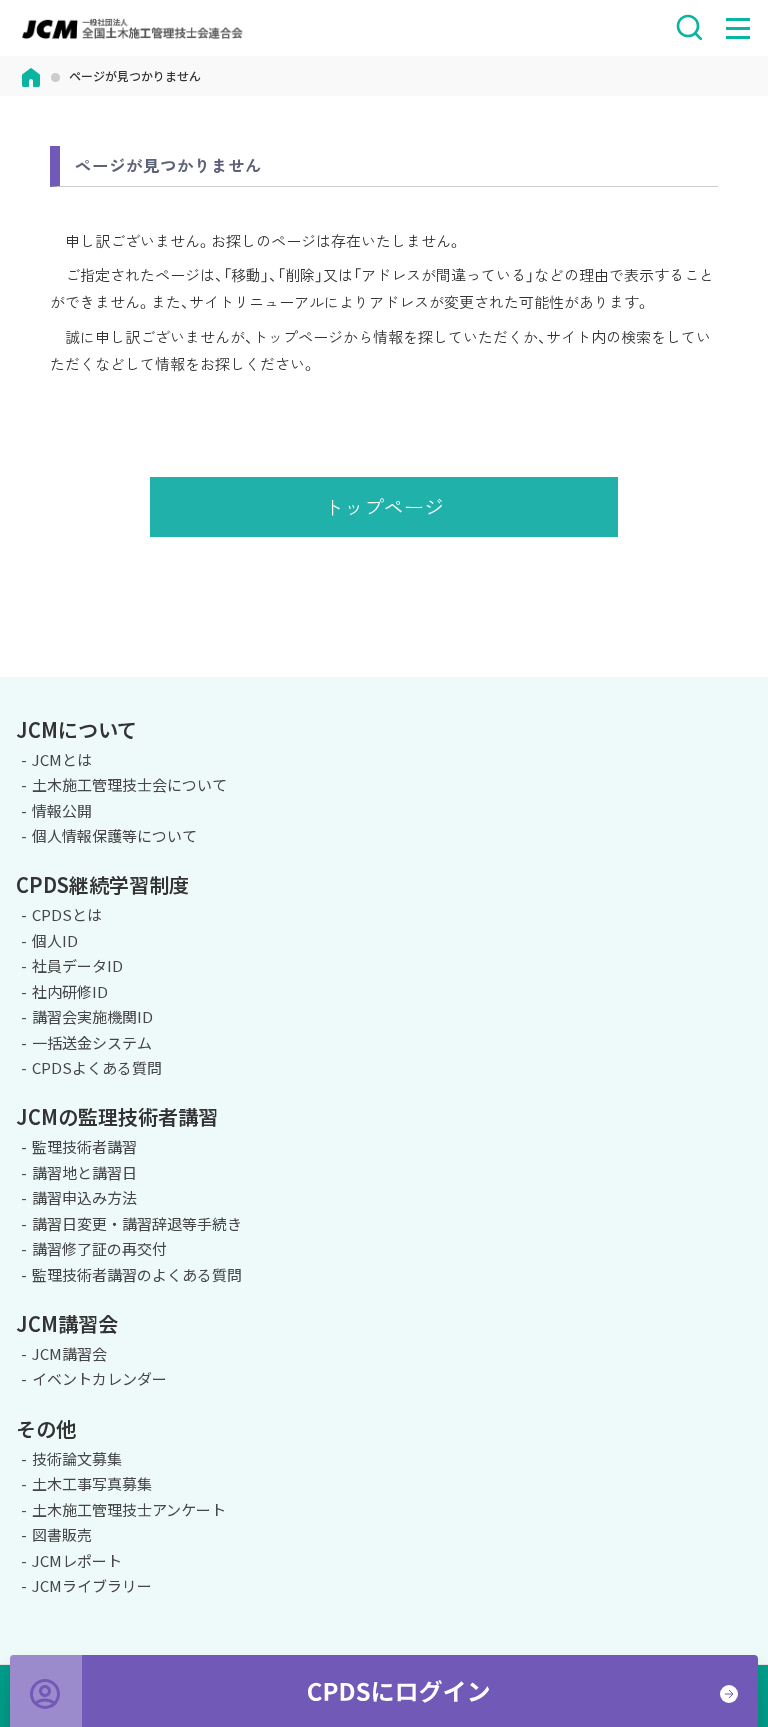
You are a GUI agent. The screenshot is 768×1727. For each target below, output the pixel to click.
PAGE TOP (736, 674)
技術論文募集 (77, 1458)
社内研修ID (70, 991)
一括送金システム (92, 1042)
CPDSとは (67, 914)
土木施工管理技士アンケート (129, 1509)
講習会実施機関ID (92, 1016)
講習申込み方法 (84, 1197)
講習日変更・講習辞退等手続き (137, 1223)
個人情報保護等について (114, 835)
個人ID (55, 940)
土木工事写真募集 (92, 1483)
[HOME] (31, 75)
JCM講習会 (69, 1353)
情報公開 (62, 810)
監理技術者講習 (84, 1146)
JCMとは (62, 759)
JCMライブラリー (92, 1585)
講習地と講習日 (84, 1172)
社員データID (77, 965)
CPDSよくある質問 (97, 1067)
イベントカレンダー (99, 1378)
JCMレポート (77, 1560)
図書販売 (62, 1534)
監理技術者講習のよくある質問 (137, 1274)
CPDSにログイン (384, 1691)
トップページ (384, 506)
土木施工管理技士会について (129, 784)
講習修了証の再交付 (99, 1248)
